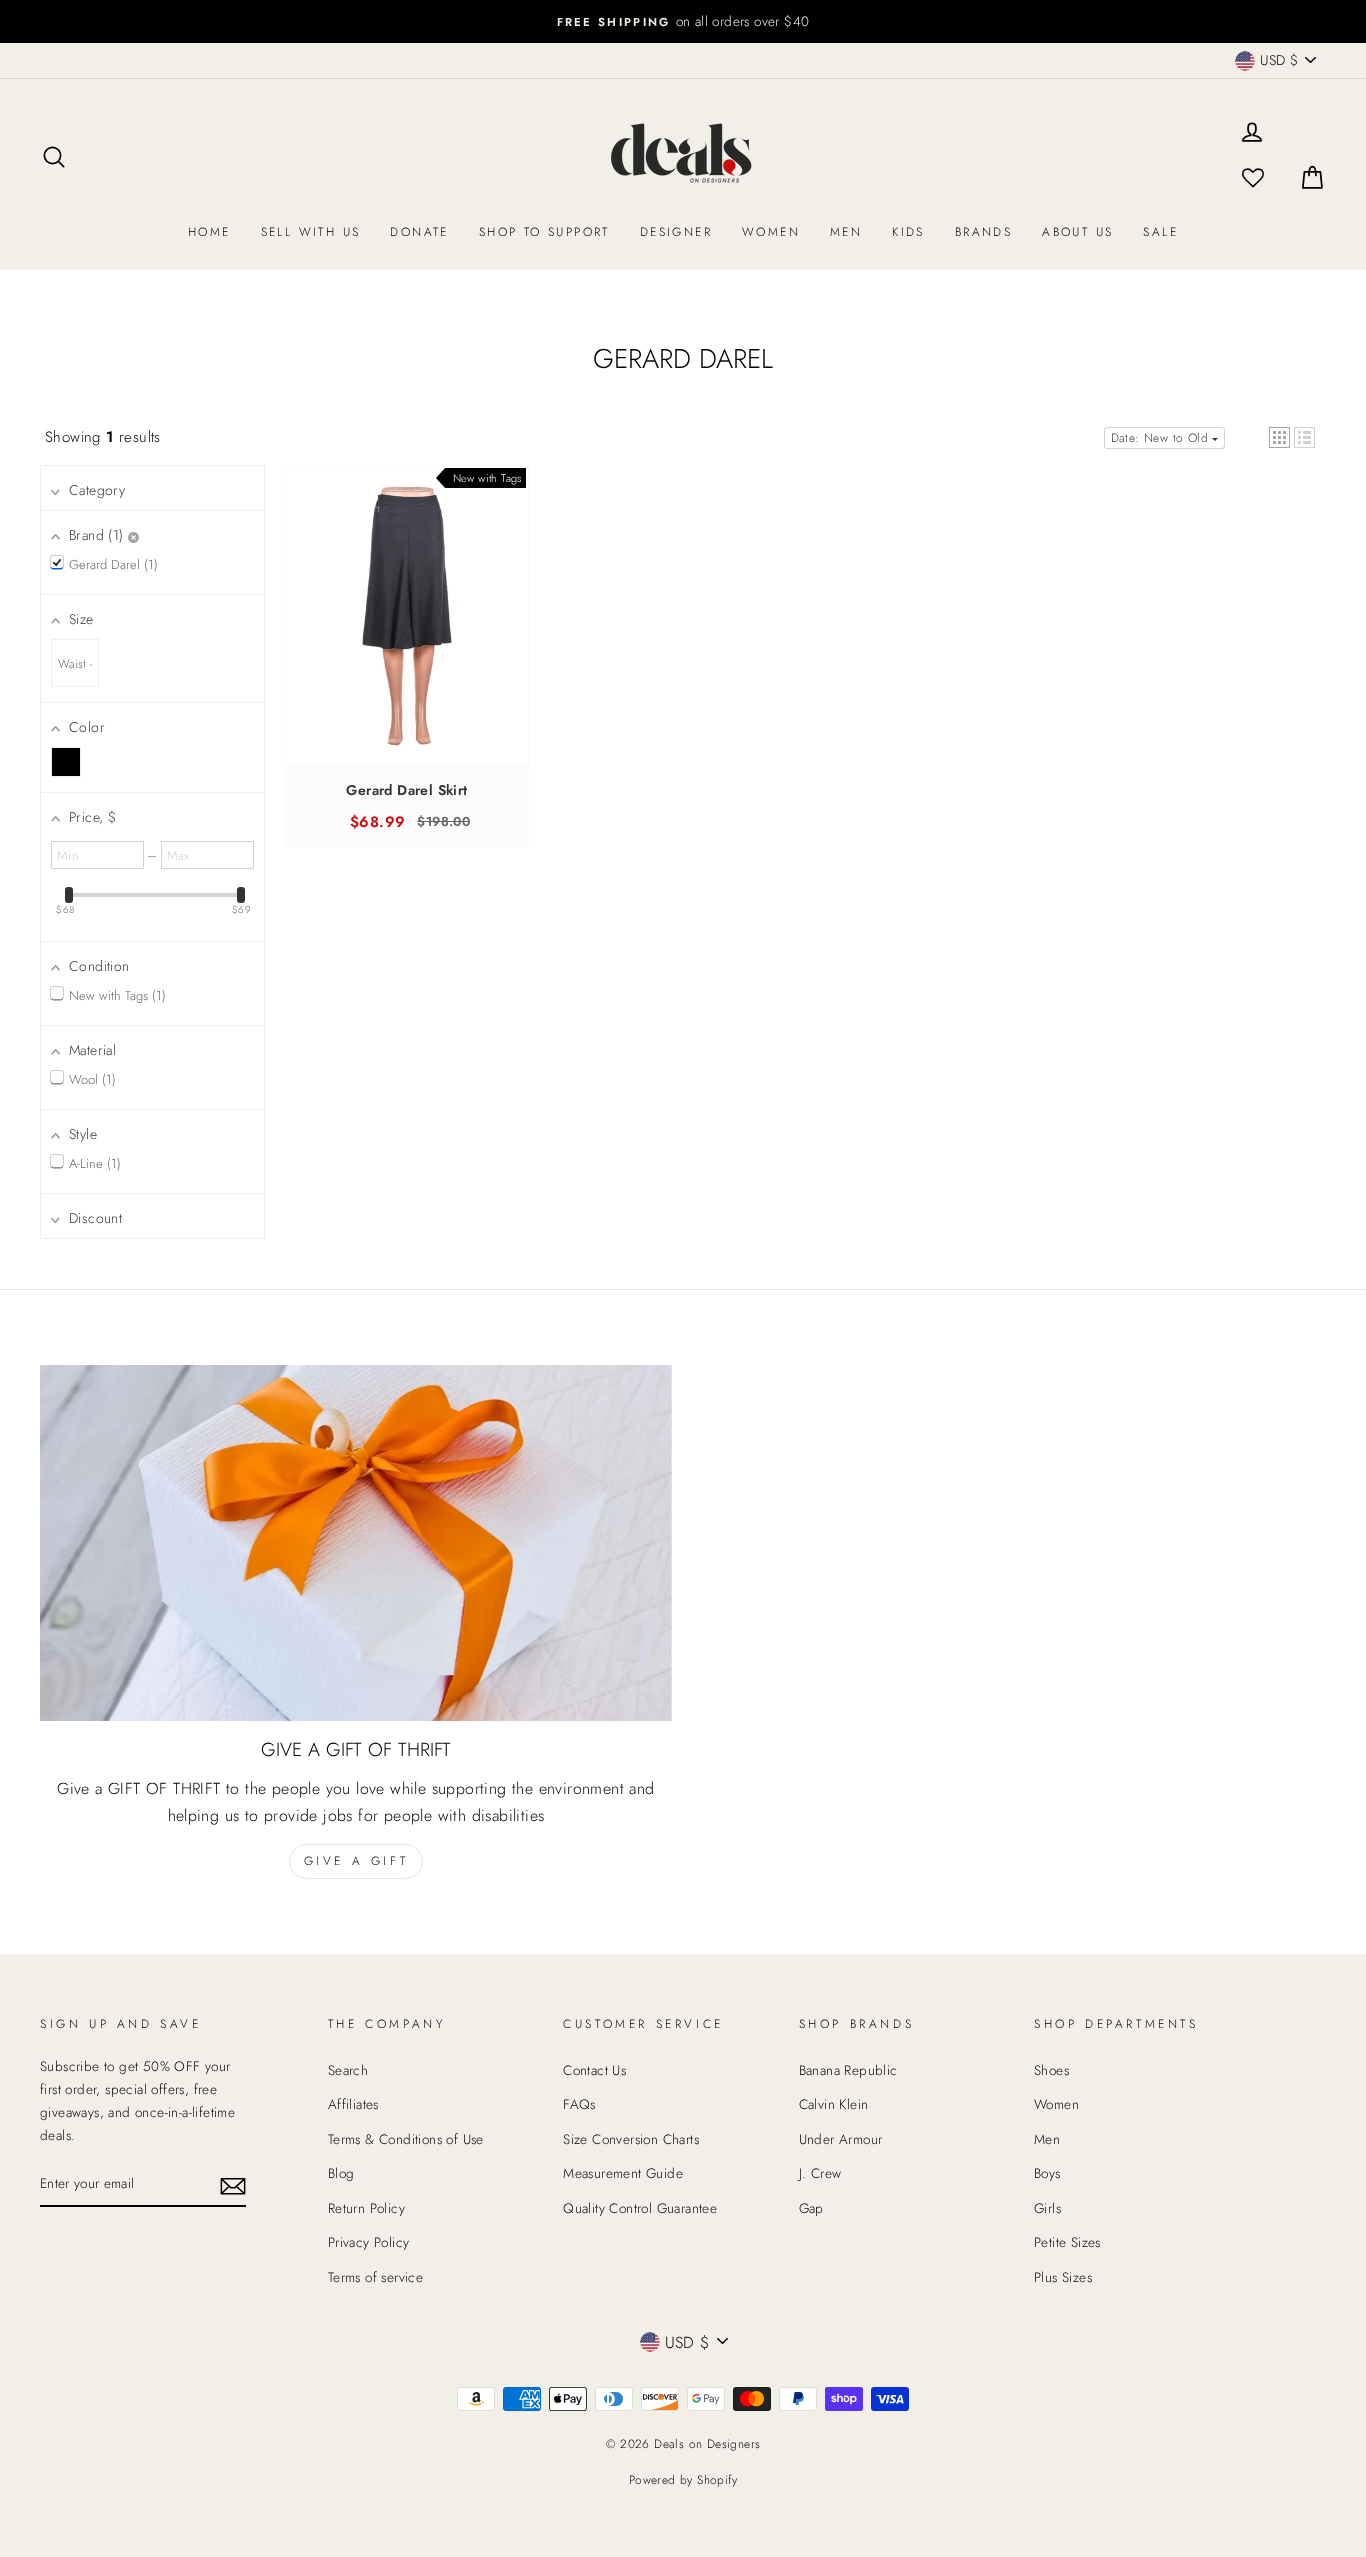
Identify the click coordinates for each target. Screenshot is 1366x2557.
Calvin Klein (834, 2104)
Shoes (1051, 2070)
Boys (1047, 2173)
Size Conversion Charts (631, 2139)
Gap (811, 2208)
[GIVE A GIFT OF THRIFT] (356, 1543)
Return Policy (366, 2208)
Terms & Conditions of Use (406, 2139)
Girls (1047, 2208)
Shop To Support (544, 232)
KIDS (908, 232)
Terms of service (375, 2277)
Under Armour (841, 2139)
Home (209, 232)
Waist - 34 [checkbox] (75, 671)
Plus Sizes (1063, 2277)
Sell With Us (311, 232)
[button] (1279, 437)
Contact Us (594, 2070)
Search (348, 2070)
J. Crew (820, 2173)
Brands (983, 232)
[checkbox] (66, 762)
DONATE (419, 232)
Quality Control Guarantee (640, 2208)
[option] (683, 21)
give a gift (356, 1861)
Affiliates (353, 2104)
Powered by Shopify (683, 2480)
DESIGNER (676, 232)
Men (846, 232)
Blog (341, 2173)
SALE (1160, 232)
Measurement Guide (623, 2173)
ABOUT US (1077, 232)
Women (771, 232)
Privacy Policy (369, 2242)
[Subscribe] (233, 2184)
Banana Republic (848, 2070)
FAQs (579, 2104)
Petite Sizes (1067, 2242)
